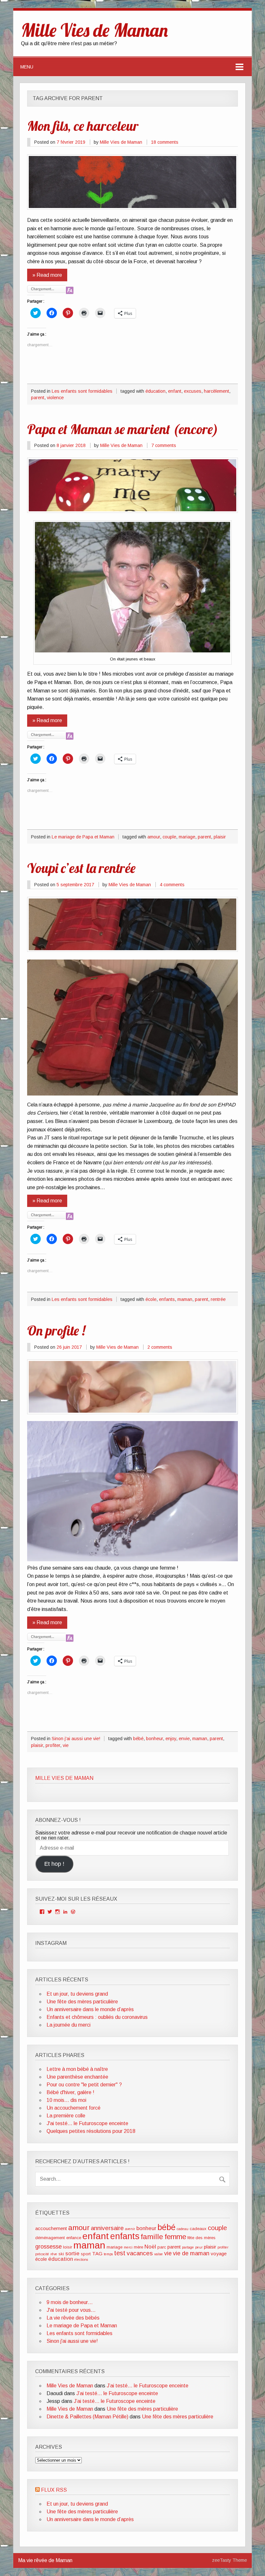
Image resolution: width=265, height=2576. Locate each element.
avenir (130, 2229)
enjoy (171, 1739)
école (151, 1299)
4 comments (172, 885)
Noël (150, 2247)
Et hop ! (54, 1864)
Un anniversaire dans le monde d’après (90, 2009)
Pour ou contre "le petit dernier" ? (84, 2085)
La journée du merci (69, 2025)
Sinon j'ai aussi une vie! (76, 1739)
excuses (193, 391)
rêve (54, 2254)
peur (199, 2247)
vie (66, 1745)
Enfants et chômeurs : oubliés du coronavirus (97, 2017)
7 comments (164, 445)
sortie (72, 2254)
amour (154, 837)
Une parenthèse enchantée (77, 2077)
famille (152, 2237)
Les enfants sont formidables (82, 391)
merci (128, 2247)
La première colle (66, 2116)
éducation (155, 391)
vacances (140, 2253)
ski (61, 2254)
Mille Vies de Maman (121, 142)
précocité (42, 2254)
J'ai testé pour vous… (71, 2310)
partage (188, 2247)
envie (184, 1739)
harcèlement (217, 391)
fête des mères (201, 2238)
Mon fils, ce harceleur (83, 126)
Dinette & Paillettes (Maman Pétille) (87, 2417)
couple (169, 837)
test (120, 2253)
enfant (175, 391)
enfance (74, 2238)
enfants (167, 1299)
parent (38, 398)
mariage (187, 837)
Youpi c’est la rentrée (81, 868)
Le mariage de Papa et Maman (83, 837)
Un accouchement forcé (74, 2108)
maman (185, 1299)
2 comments (160, 1347)
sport (86, 2254)
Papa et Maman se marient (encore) (123, 429)
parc (162, 2247)
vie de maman (191, 2253)
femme (175, 2237)
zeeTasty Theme (229, 2560)
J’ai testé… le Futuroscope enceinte (148, 2386)
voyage (219, 2254)
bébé (138, 1739)
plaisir (220, 837)
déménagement (50, 2238)
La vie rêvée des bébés (73, 2318)
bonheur (154, 1739)
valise (159, 2254)
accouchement (51, 2228)
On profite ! (56, 1330)
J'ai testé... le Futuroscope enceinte (87, 2123)
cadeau (183, 2229)
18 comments (165, 142)
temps (108, 2254)
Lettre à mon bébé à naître (77, 2069)
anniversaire (107, 2228)
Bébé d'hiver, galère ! (70, 2092)
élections (81, 2259)
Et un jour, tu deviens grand (77, 1994)
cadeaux (198, 2229)
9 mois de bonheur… (70, 2302)
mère (138, 2247)
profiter (53, 1745)
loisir (68, 2247)
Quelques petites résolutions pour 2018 (91, 2131)
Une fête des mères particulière (82, 2002)
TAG (97, 2254)
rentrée (218, 1299)
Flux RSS (54, 2490)
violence (55, 398)
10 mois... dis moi (66, 2100)
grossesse (48, 2247)
